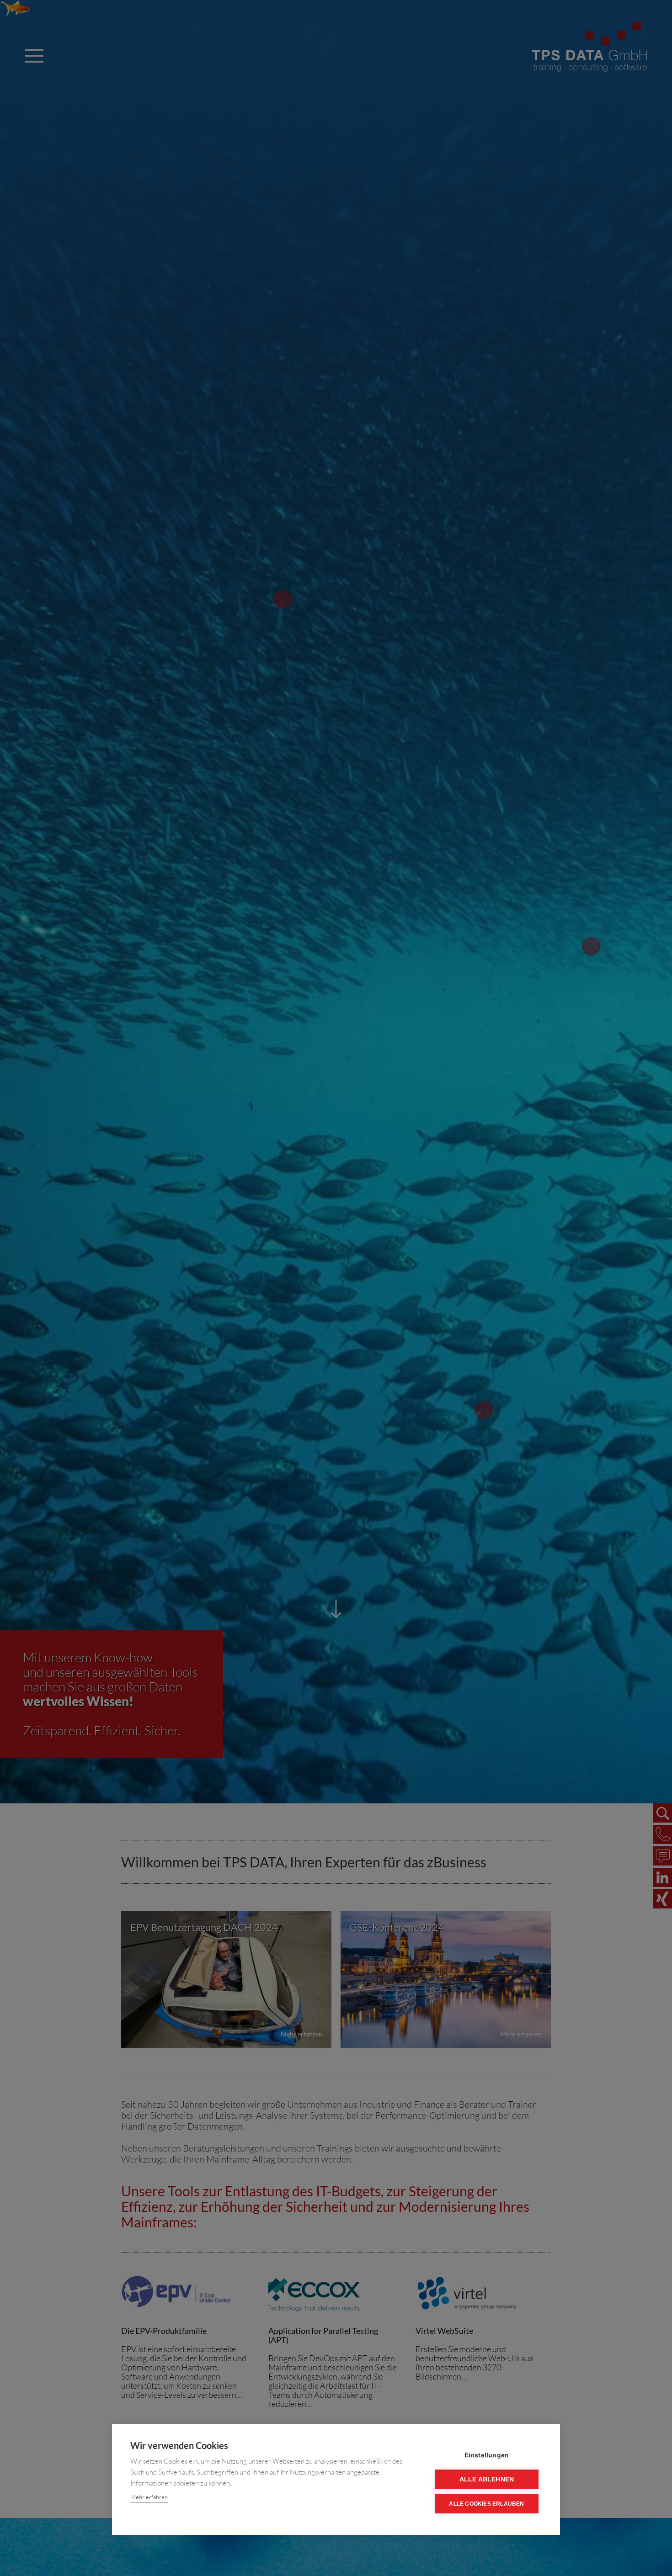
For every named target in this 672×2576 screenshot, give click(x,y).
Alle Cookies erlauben (486, 2504)
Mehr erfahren (149, 2497)
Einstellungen (487, 2455)
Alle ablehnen (487, 2479)
